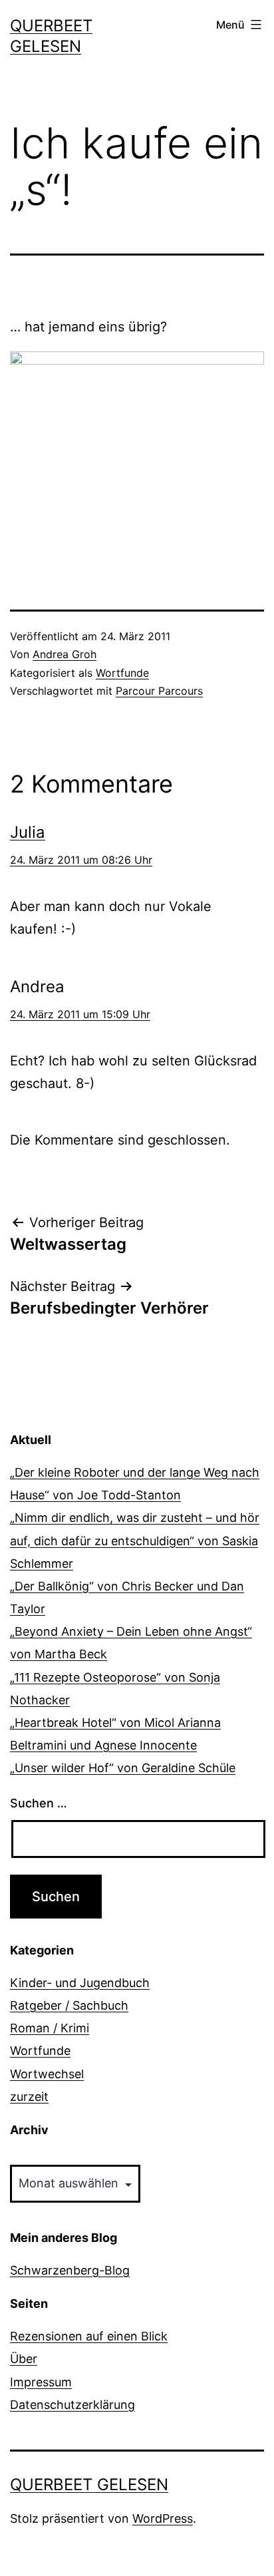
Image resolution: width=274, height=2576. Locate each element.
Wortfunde (122, 673)
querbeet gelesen (89, 2484)
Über (24, 2359)
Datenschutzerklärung (72, 2405)
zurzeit (29, 2097)
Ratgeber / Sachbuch (69, 2005)
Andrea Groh (65, 654)
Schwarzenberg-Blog (70, 2270)
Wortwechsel (47, 2074)
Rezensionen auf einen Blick (89, 2336)
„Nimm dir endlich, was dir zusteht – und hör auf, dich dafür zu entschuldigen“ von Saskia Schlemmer (135, 1540)
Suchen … (39, 1803)
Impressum (41, 2382)
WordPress (163, 2518)
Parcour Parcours (159, 691)
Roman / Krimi (50, 2028)
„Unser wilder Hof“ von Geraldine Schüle (123, 1768)
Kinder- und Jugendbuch (80, 1983)
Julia (28, 832)
